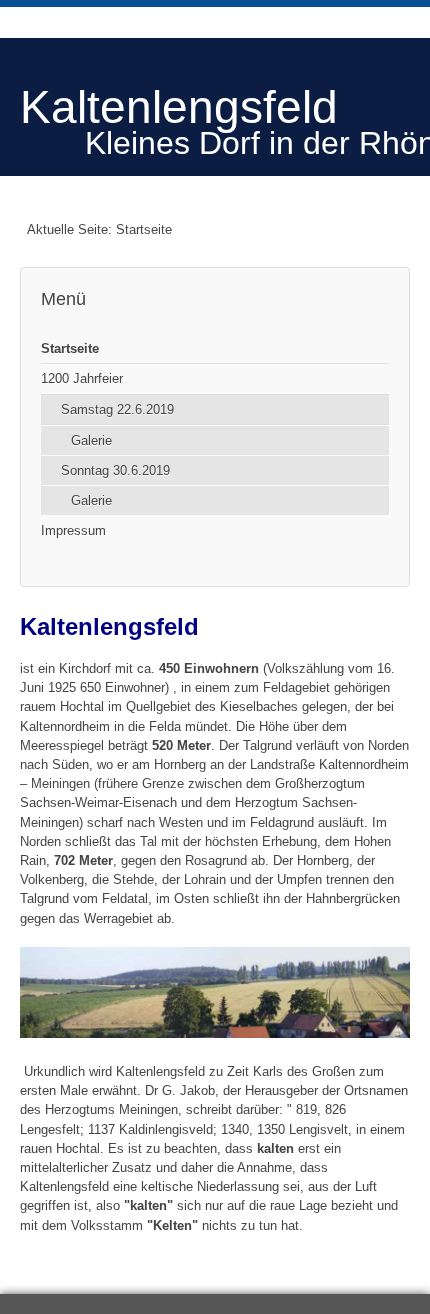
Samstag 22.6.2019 (117, 409)
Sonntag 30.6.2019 (115, 470)
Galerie (91, 440)
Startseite (70, 348)
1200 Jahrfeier (82, 378)
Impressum (73, 530)
